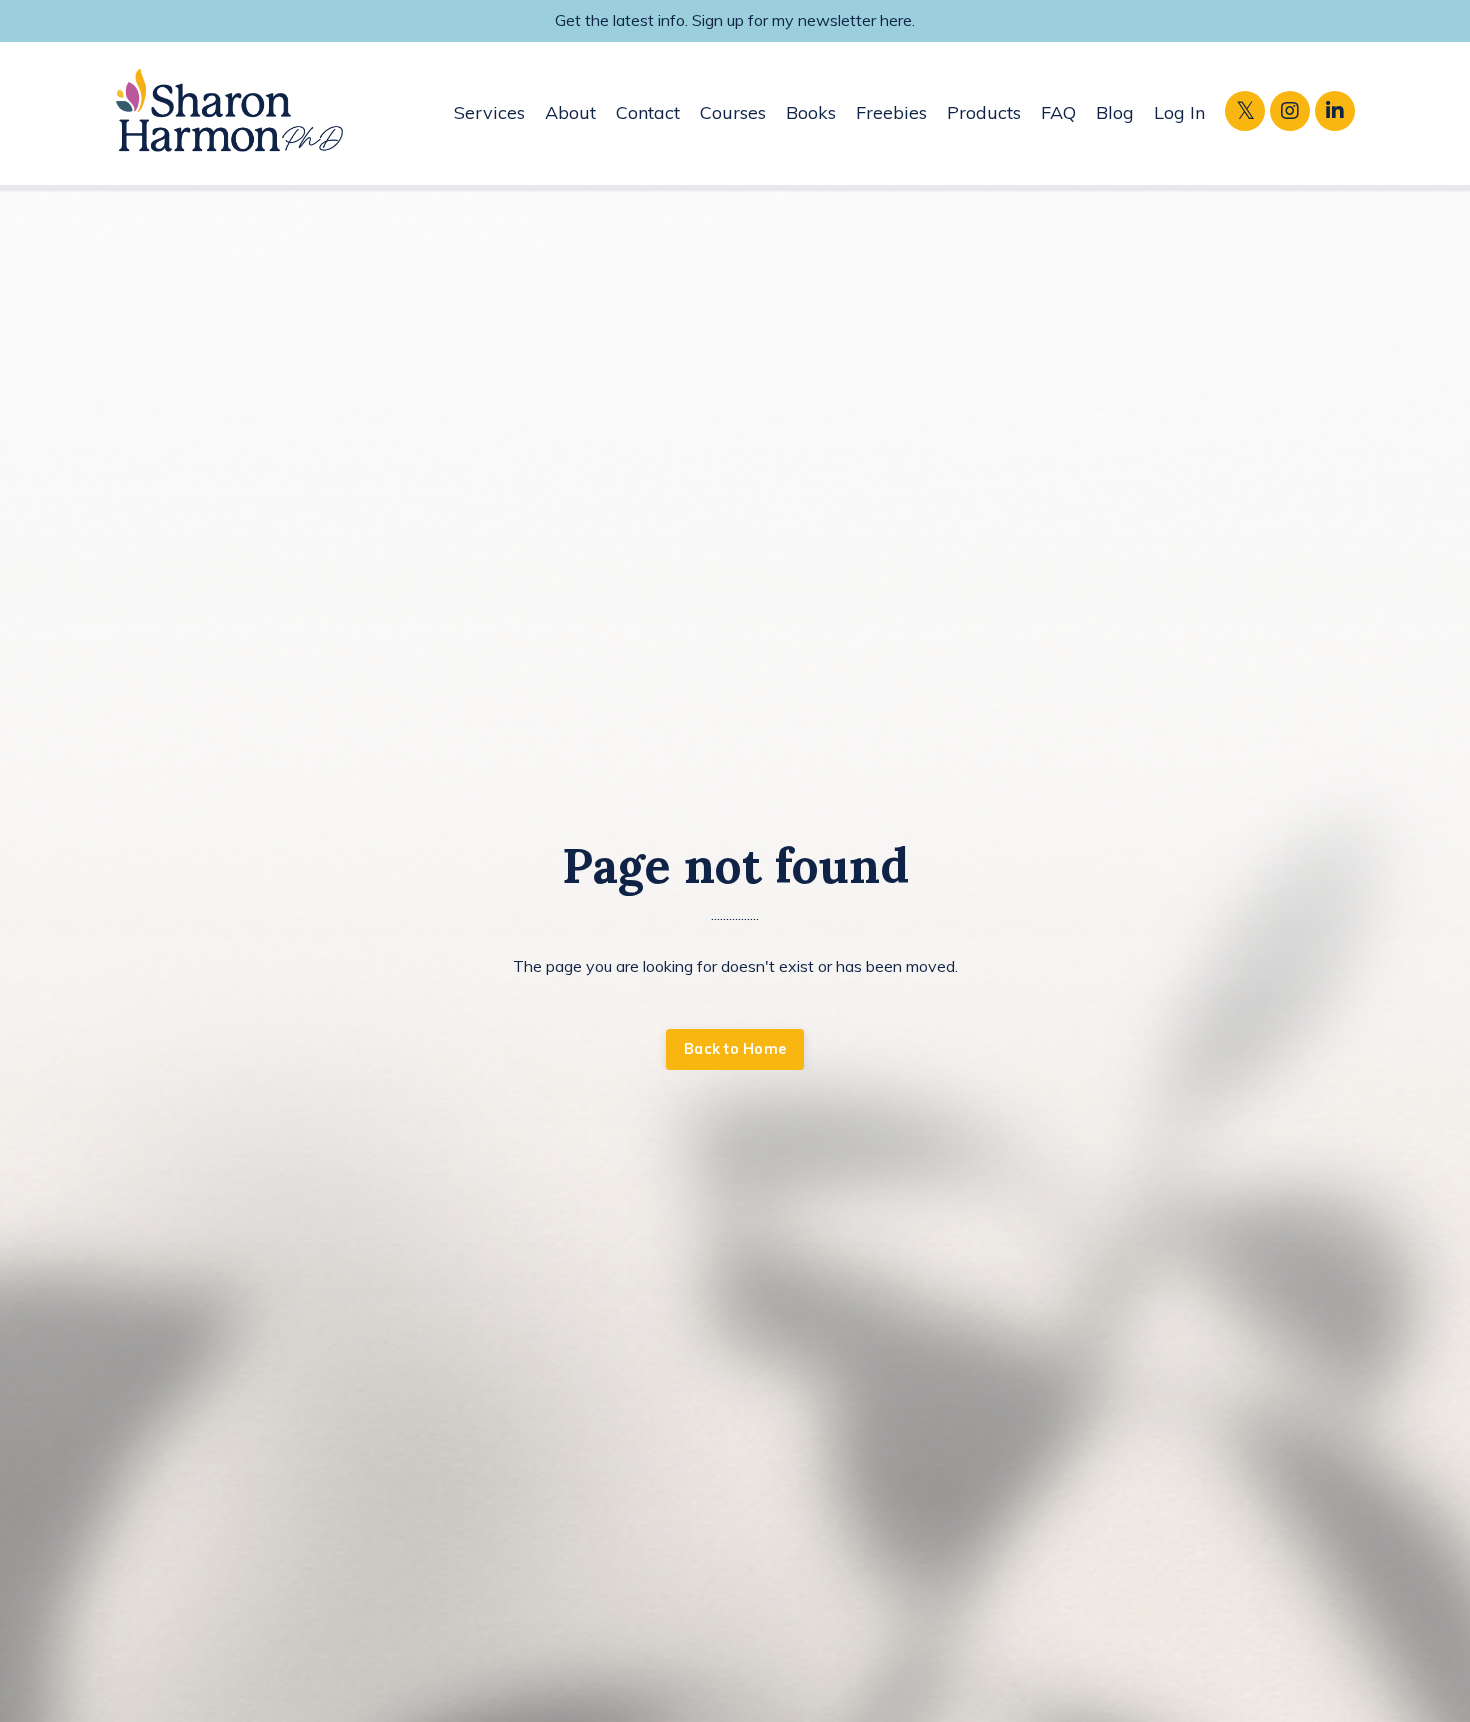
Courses (733, 112)
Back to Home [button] (735, 1049)
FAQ (1058, 112)
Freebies (891, 112)
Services (489, 112)
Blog (1115, 112)
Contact (648, 112)
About (570, 112)
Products (984, 112)
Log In (1179, 112)
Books (811, 112)
